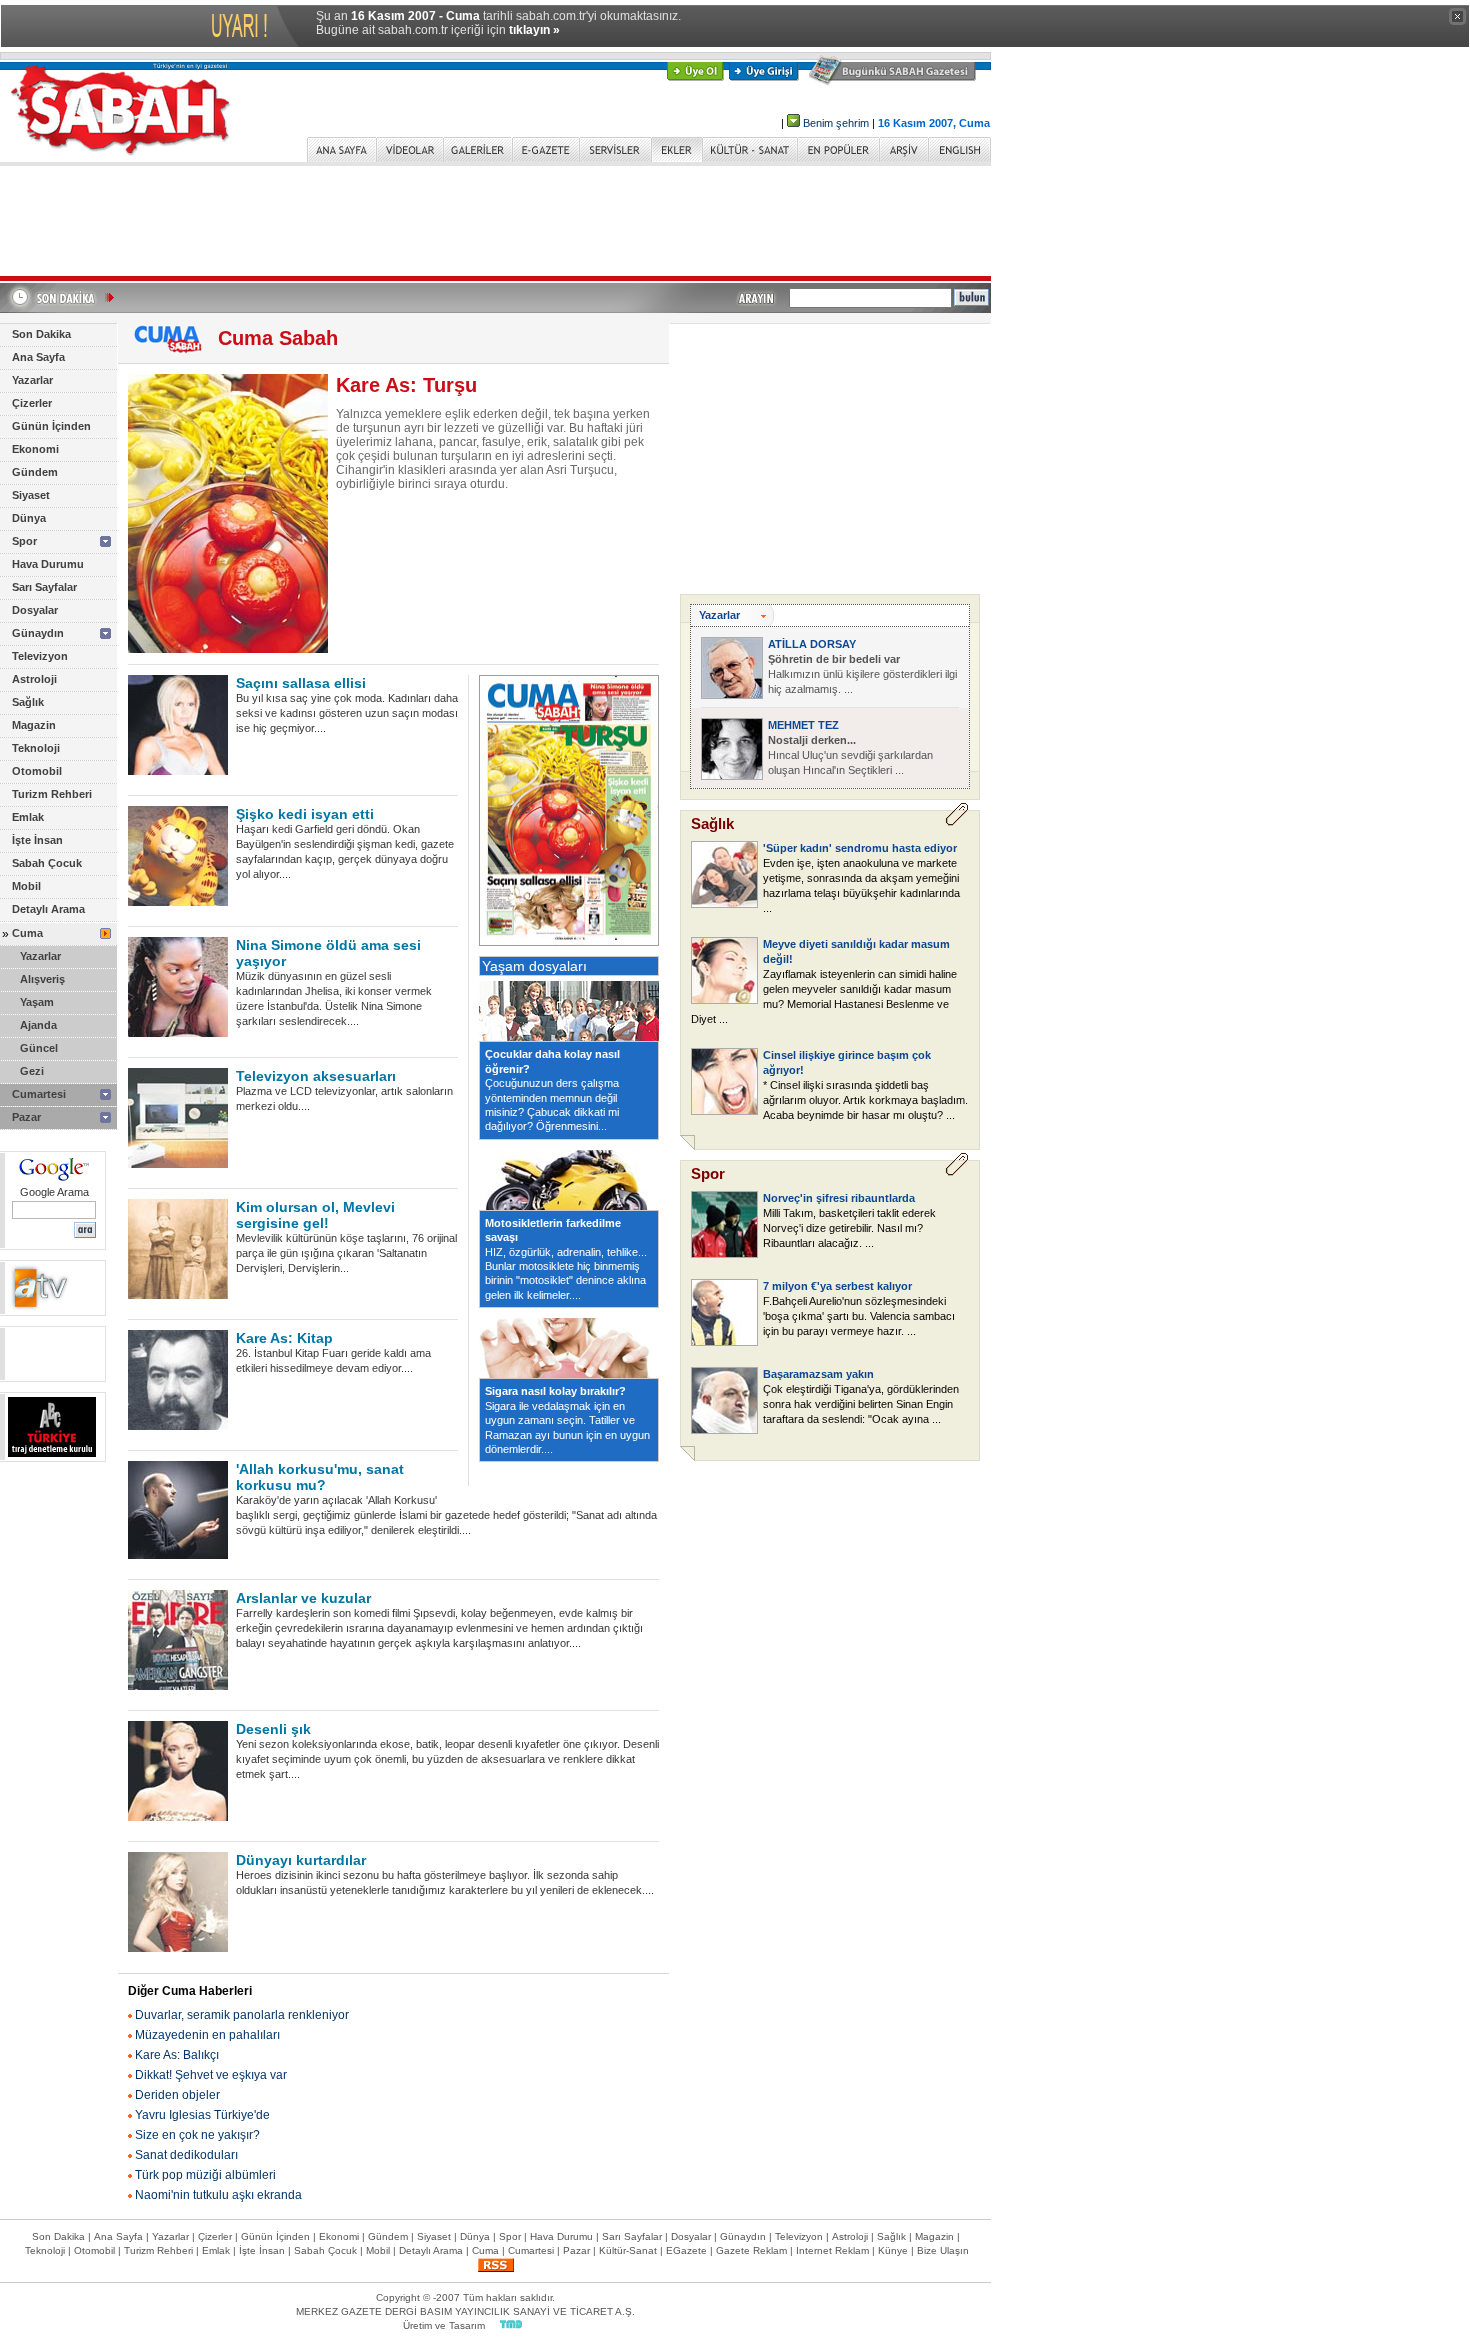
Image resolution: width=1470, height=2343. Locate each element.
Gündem (35, 472)
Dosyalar (35, 610)
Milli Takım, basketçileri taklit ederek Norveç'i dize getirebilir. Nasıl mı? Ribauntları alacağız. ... (849, 1228)
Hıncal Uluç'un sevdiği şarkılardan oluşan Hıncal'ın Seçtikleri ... (850, 755)
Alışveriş (42, 979)
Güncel (39, 1048)
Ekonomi (35, 449)
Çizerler (32, 403)
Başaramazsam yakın (818, 1374)
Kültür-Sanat (628, 2250)
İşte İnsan (37, 840)
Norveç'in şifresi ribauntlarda (839, 1198)
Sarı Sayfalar (44, 587)
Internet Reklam (832, 2250)
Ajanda (38, 1025)
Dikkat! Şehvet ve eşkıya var (211, 2075)
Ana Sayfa (38, 357)
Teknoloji (36, 748)
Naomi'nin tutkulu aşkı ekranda (218, 2195)
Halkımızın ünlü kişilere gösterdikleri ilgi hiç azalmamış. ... (862, 674)
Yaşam (37, 1002)
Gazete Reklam (751, 2250)
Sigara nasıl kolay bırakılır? (555, 1391)
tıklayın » (534, 30)
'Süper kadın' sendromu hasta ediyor (860, 848)
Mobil (26, 886)
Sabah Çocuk (47, 863)
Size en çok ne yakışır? (197, 2135)
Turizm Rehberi (52, 794)
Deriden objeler (177, 2095)
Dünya (29, 518)
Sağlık (28, 702)
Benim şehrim (836, 123)
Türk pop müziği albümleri (205, 2175)
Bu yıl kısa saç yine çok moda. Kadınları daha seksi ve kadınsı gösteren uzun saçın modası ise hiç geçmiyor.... (347, 713)
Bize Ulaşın (943, 2250)
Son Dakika (41, 334)
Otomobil (37, 771)
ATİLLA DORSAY (812, 644)
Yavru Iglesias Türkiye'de (202, 2115)
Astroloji (34, 679)
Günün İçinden (51, 426)
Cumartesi (39, 1094)
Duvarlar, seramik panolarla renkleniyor (242, 2015)
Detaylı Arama (48, 909)
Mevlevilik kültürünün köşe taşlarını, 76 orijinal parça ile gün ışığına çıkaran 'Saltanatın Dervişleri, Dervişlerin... (346, 1253)
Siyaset (31, 495)
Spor (24, 541)
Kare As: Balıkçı (177, 2055)
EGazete (686, 2250)
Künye (893, 2250)
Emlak (28, 817)
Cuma (27, 933)
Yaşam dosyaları (534, 966)
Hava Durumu (48, 564)
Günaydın (38, 633)
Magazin (34, 725)
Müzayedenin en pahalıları (207, 2035)
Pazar (26, 1117)
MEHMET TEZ (803, 725)
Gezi (32, 1071)
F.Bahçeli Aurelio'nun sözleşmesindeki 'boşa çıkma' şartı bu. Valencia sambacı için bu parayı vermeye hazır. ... (859, 1316)
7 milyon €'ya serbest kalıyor (837, 1286)
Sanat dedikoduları (186, 2155)
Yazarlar (32, 380)
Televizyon (40, 656)
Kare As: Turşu (406, 385)
